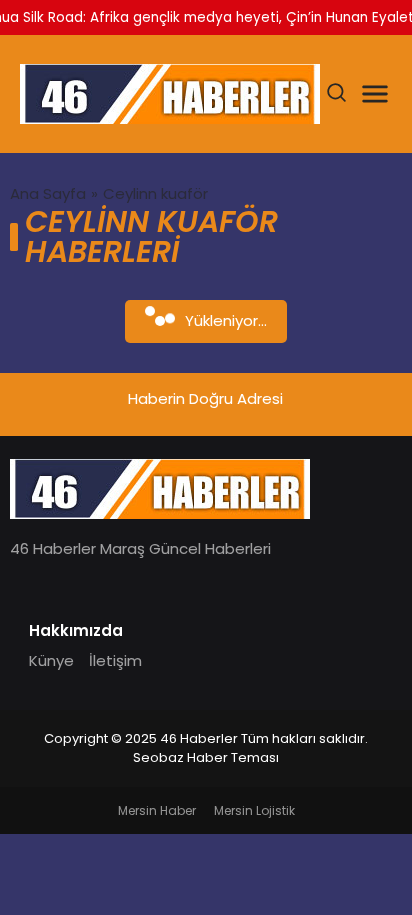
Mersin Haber (157, 810)
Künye (51, 660)
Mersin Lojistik (254, 810)
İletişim (115, 660)
